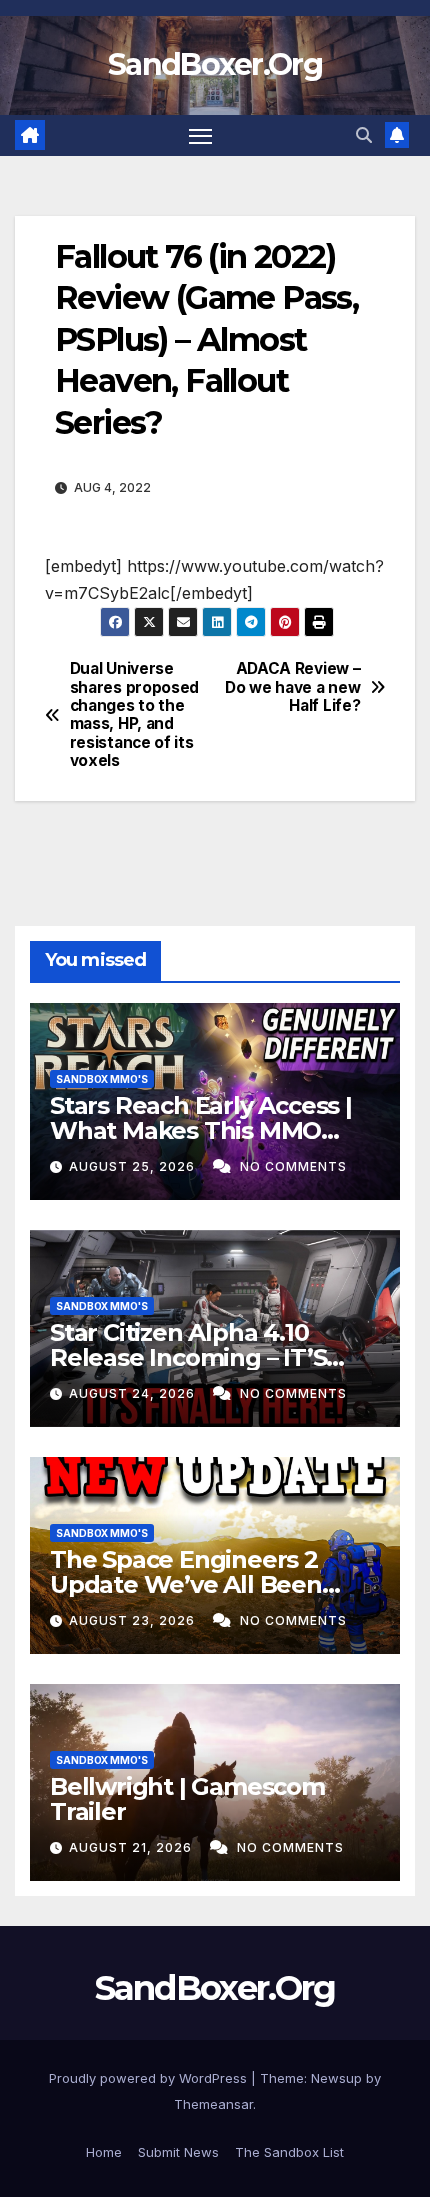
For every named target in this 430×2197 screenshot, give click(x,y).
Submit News (178, 2152)
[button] (364, 135)
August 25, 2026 (134, 1166)
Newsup (336, 2078)
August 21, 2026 (132, 1847)
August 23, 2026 (134, 1620)
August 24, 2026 (134, 1393)
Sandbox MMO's (102, 1079)
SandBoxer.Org (215, 64)
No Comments (293, 1166)
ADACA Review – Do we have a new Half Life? (292, 687)
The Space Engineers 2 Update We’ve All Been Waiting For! (186, 1584)
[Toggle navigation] (201, 136)
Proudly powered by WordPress (150, 2078)
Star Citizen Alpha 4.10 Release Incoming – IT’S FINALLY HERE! (188, 1357)
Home (104, 2152)
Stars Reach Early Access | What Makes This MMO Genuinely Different (201, 1130)
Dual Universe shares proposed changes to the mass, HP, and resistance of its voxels (134, 715)
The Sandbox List (289, 2152)
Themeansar (213, 2104)
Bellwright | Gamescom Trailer (187, 1799)
